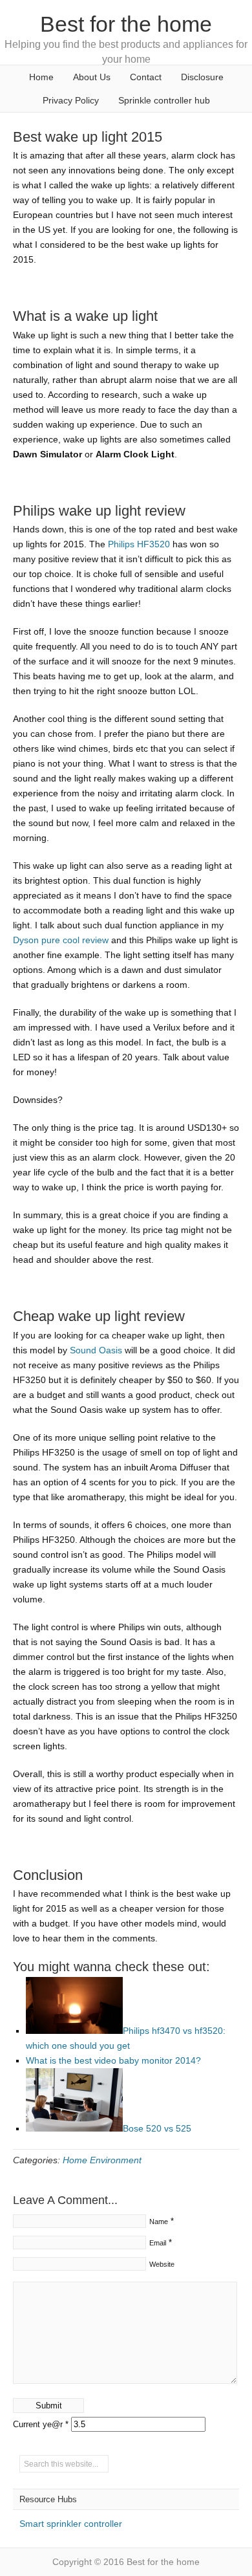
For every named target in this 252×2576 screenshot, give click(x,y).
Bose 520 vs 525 (157, 2128)
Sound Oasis (96, 1350)
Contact (146, 77)
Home (41, 77)
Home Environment (102, 2160)
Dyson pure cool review (61, 940)
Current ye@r (41, 2424)
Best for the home (126, 24)
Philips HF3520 (139, 544)
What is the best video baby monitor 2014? (113, 2060)
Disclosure (202, 77)
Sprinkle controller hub (164, 100)
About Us (92, 77)
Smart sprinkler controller (71, 2524)
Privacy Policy (71, 100)
